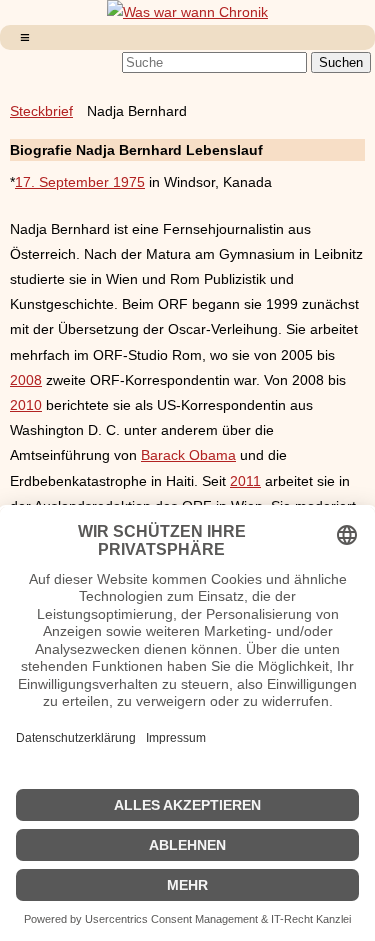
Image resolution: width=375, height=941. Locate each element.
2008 (26, 380)
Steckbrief (41, 111)
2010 (26, 405)
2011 (245, 481)
